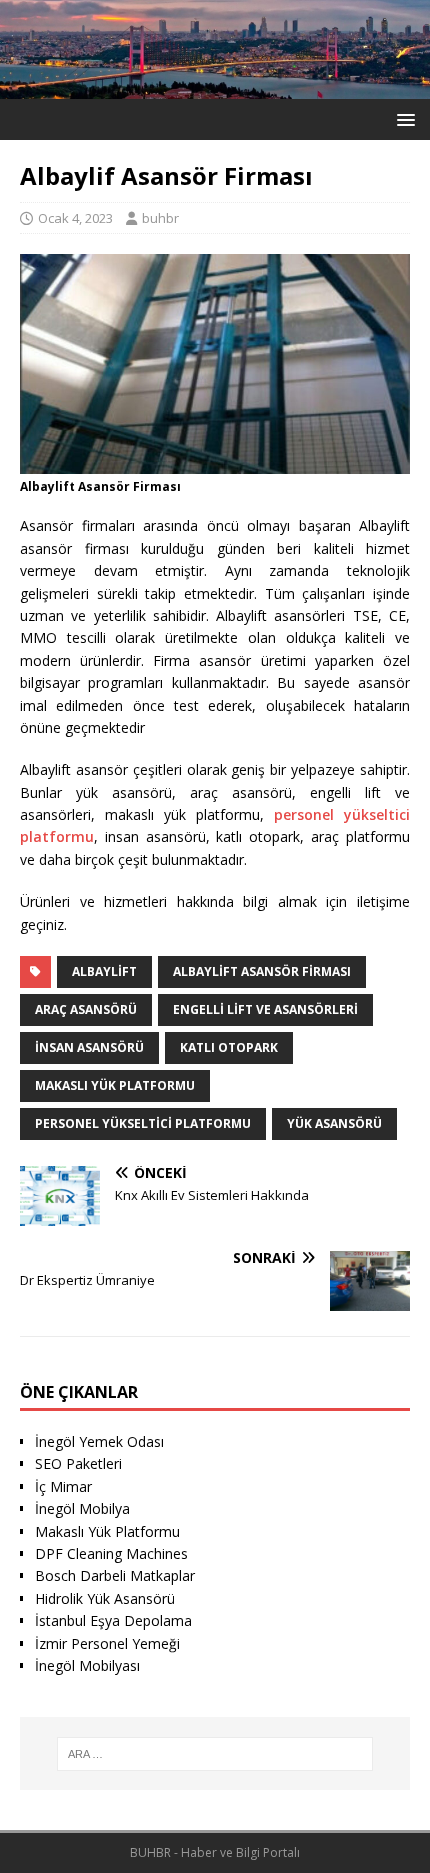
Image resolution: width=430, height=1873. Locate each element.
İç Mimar (63, 1486)
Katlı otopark (229, 1047)
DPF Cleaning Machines (111, 1553)
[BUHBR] (215, 87)
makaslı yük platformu (115, 1085)
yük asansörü (334, 1123)
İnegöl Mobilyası (87, 1665)
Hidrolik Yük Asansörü (105, 1598)
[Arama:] (215, 1754)
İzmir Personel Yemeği (107, 1643)
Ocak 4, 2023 (75, 218)
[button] (402, 118)
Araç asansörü (86, 1009)
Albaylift (104, 971)
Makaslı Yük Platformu (107, 1531)
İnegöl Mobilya (82, 1508)
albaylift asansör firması (262, 971)
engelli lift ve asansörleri (265, 1009)
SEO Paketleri (78, 1463)
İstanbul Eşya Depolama (113, 1620)
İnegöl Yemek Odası (99, 1441)
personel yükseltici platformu (143, 1123)
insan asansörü (89, 1047)
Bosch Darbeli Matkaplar (115, 1575)
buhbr (160, 218)
